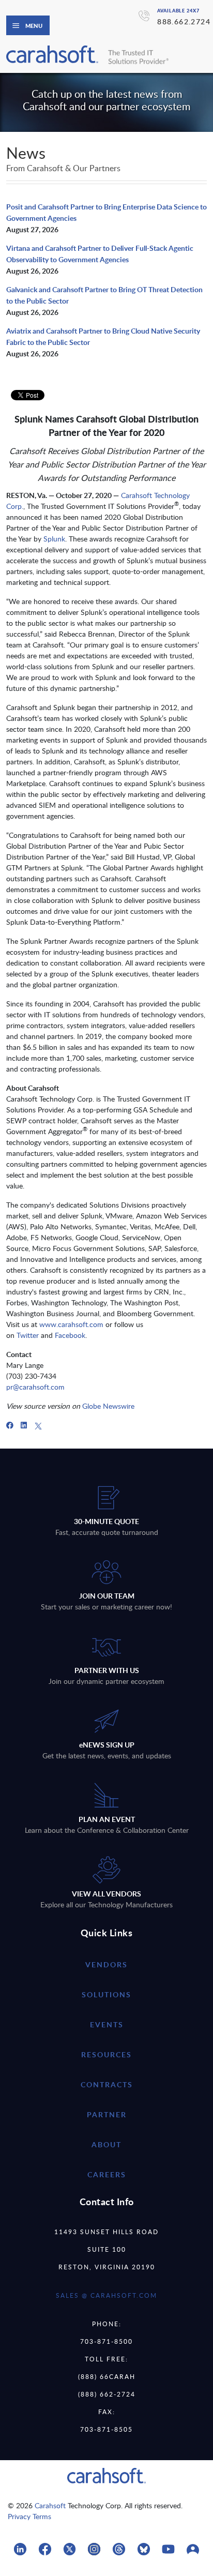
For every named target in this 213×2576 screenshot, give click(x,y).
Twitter (28, 1335)
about (106, 2144)
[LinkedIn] (24, 1425)
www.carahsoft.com (71, 1324)
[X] (38, 1425)
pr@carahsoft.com (35, 1387)
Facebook (70, 1335)
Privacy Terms (29, 2516)
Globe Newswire (108, 1406)
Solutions (106, 1994)
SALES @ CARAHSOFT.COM (106, 2295)
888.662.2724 (184, 21)
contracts (107, 2084)
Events (107, 2024)
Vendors (106, 1964)
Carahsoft (50, 2505)
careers (107, 2174)
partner (107, 2114)
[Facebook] (10, 1425)
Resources (106, 2054)
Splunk (54, 539)
